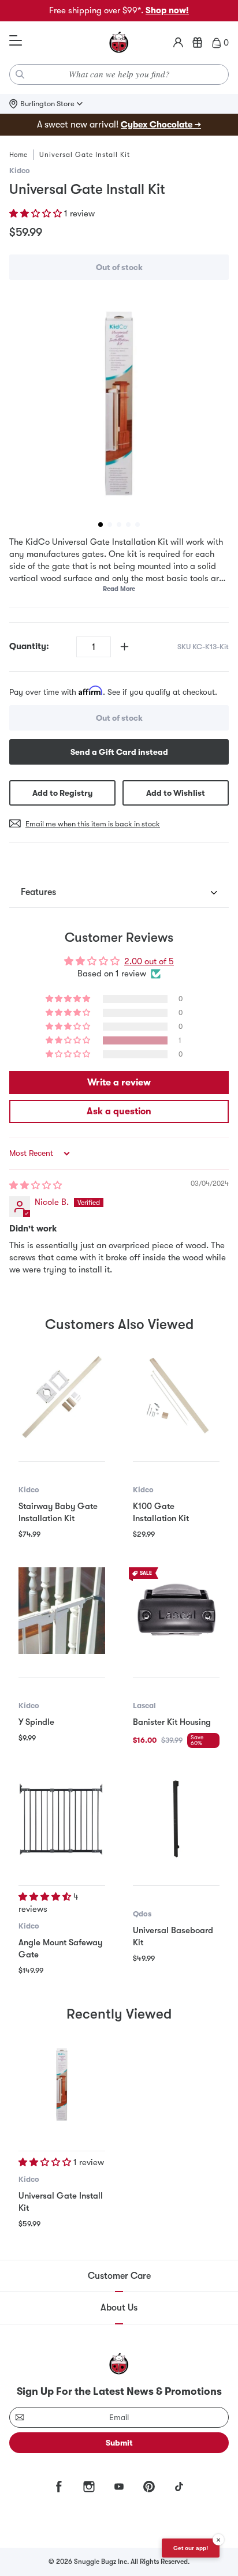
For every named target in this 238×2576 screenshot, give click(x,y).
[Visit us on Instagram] (89, 2487)
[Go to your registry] (198, 43)
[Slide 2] (110, 525)
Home (18, 155)
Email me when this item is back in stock (93, 824)
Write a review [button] (119, 1083)
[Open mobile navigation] (16, 41)
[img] (36, 1185)
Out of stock (119, 267)
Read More (119, 589)
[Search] (20, 74)
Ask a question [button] (119, 1111)
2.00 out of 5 (149, 961)
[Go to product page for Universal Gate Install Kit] (62, 2084)
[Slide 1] (101, 525)
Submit (119, 2443)
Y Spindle (36, 1722)
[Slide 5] (137, 525)
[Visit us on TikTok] (179, 2487)
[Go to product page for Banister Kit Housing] (176, 1611)
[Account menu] (178, 43)
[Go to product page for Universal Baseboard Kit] (176, 1819)
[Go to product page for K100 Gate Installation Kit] (176, 1395)
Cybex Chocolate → (161, 125)
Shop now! (167, 10)
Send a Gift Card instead (119, 752)
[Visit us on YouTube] (119, 2487)
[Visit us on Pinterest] (149, 2487)
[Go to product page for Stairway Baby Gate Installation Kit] (62, 1395)
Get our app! (191, 2548)
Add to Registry (62, 793)
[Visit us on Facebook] (59, 2487)
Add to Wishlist (176, 793)
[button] (37, 214)
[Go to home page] (119, 43)
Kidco (20, 171)
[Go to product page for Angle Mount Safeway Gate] (62, 1819)
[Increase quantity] (124, 647)
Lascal (144, 1706)
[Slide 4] (128, 525)
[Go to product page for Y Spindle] (62, 1611)
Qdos (142, 1914)
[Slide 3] (119, 525)
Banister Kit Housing (172, 1722)
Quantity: (29, 646)
